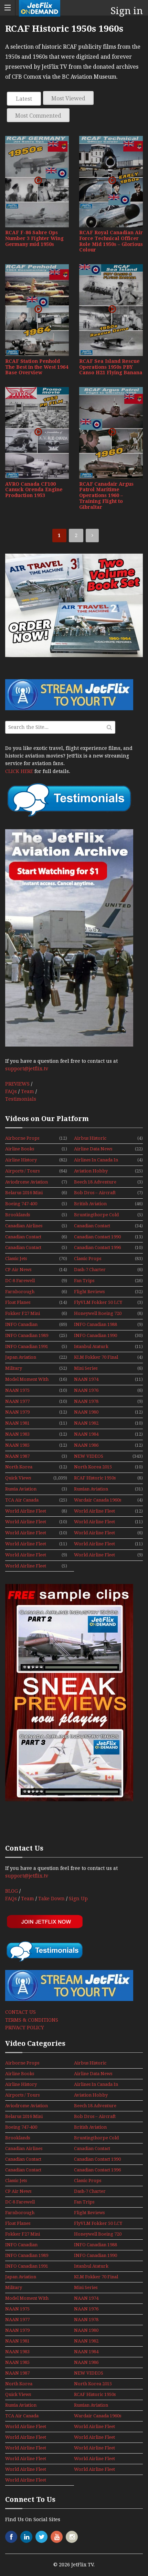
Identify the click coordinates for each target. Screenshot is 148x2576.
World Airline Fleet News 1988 (26, 1544)
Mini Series (86, 1368)
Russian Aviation (91, 1489)
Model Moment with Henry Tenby (27, 1380)
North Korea (19, 1467)
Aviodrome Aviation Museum (27, 1182)
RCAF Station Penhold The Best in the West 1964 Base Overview (37, 367)
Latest (24, 99)
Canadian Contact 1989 (23, 1237)
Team (28, 1091)
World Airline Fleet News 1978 (94, 1512)
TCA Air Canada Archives (22, 1500)
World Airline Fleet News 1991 (94, 1555)
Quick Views (18, 1478)
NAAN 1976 (86, 1390)
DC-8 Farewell (20, 1281)
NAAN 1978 (86, 1401)
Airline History (21, 1160)
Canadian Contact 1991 (23, 1248)
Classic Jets (16, 1259)
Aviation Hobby (91, 1171)
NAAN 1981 (17, 1423)
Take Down (51, 1899)
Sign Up (78, 1899)
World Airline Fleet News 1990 (26, 1555)
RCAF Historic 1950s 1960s (95, 1478)
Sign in (127, 11)
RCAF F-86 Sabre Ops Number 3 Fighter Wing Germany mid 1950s (34, 238)
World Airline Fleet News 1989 (94, 1544)
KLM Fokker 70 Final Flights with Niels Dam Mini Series (98, 1358)
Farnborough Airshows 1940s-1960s (22, 1292)
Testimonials (21, 1099)
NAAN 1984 (86, 1434)
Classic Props (88, 1259)
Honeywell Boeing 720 (98, 1313)
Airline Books (20, 1149)
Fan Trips (84, 1281)
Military (14, 1368)
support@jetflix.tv (27, 1069)
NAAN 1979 (17, 1412)
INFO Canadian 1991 (27, 1346)
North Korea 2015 (93, 1467)
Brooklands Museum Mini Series (26, 1215)
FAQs (11, 1091)
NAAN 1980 (86, 1412)
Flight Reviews (89, 1292)
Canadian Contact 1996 (97, 1247)
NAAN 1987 (17, 1456)
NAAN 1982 (86, 1423)
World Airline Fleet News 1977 (26, 1512)
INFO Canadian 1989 (27, 1335)
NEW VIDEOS (89, 1456)
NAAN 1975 (17, 1390)
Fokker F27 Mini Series (23, 1314)
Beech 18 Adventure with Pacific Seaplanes (98, 1182)
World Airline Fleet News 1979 (26, 1522)
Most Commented (38, 116)
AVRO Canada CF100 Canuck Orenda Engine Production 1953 (34, 490)
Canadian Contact (92, 1226)
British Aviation (90, 1204)
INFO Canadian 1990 (96, 1335)
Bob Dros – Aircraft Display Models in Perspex (95, 1193)
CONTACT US (20, 2012)
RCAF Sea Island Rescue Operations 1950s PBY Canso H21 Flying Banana (111, 367)
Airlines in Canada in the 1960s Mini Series (97, 1160)
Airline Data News (93, 1149)
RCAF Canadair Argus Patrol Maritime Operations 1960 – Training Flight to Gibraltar (106, 496)
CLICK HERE (19, 771)
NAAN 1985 (17, 1445)
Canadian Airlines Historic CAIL (24, 1226)
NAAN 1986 (86, 1445)
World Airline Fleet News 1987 (94, 1533)
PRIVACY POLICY (25, 2028)
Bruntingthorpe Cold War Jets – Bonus (96, 1215)
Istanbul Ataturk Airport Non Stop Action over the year (97, 1347)
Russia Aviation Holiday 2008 (21, 1489)
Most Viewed (68, 98)
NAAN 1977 (17, 1401)
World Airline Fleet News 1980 (94, 1522)
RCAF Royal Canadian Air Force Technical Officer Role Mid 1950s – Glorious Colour (111, 241)
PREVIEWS (17, 1084)
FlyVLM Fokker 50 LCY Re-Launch (98, 1303)
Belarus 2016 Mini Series (24, 1193)
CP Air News (18, 1270)
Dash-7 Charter (90, 1270)
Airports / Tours (22, 1171)
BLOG (12, 1891)
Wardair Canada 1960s (98, 1500)
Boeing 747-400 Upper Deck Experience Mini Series (23, 1204)
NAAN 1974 (86, 1379)
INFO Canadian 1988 (96, 1324)
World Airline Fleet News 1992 (26, 1566)
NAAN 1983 (17, 1434)
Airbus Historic (90, 1138)
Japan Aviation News (21, 1358)
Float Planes (18, 1302)
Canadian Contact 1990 (97, 1237)
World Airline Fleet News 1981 (26, 1533)
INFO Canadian (21, 1324)
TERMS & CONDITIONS (32, 2020)
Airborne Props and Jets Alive (22, 1139)
